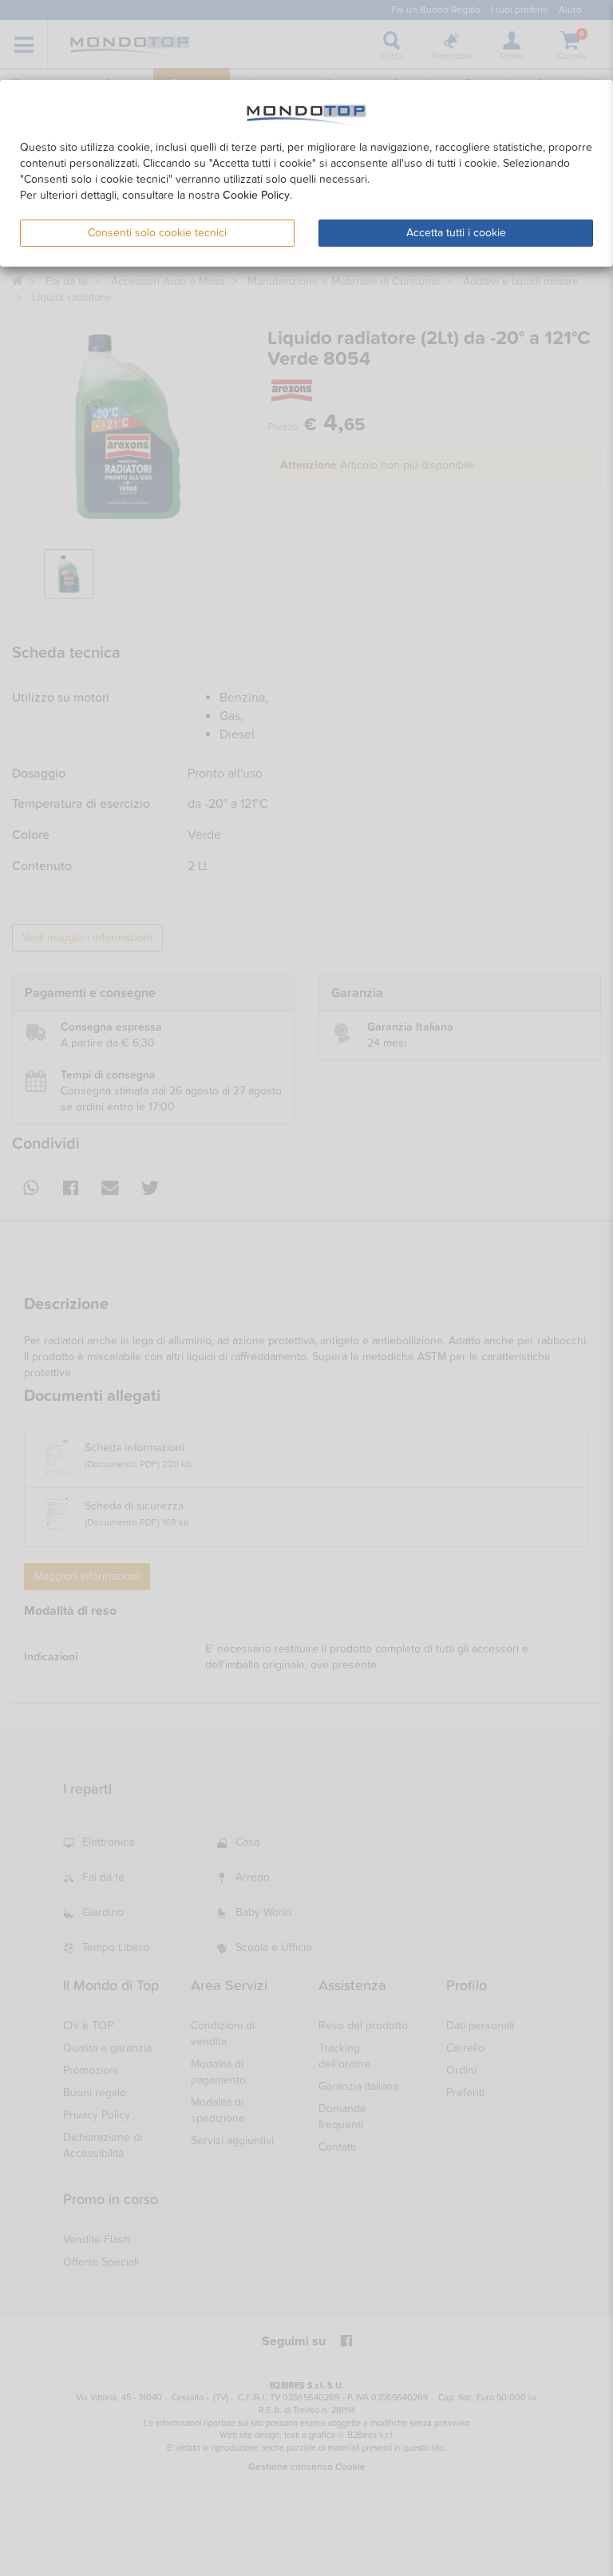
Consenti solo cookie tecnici (157, 233)
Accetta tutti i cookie (456, 233)
